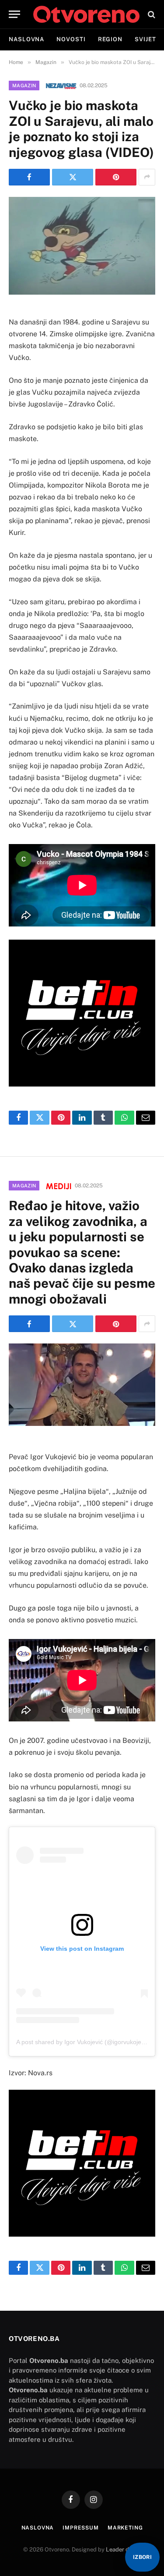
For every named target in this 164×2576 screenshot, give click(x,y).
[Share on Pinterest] (116, 177)
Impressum (81, 2528)
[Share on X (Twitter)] (73, 177)
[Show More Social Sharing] (147, 177)
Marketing (125, 2528)
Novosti (71, 39)
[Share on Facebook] (29, 177)
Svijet (145, 39)
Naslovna (26, 39)
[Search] (151, 14)
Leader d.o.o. (123, 2549)
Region (110, 39)
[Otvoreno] (86, 14)
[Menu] (14, 14)
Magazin (24, 86)
